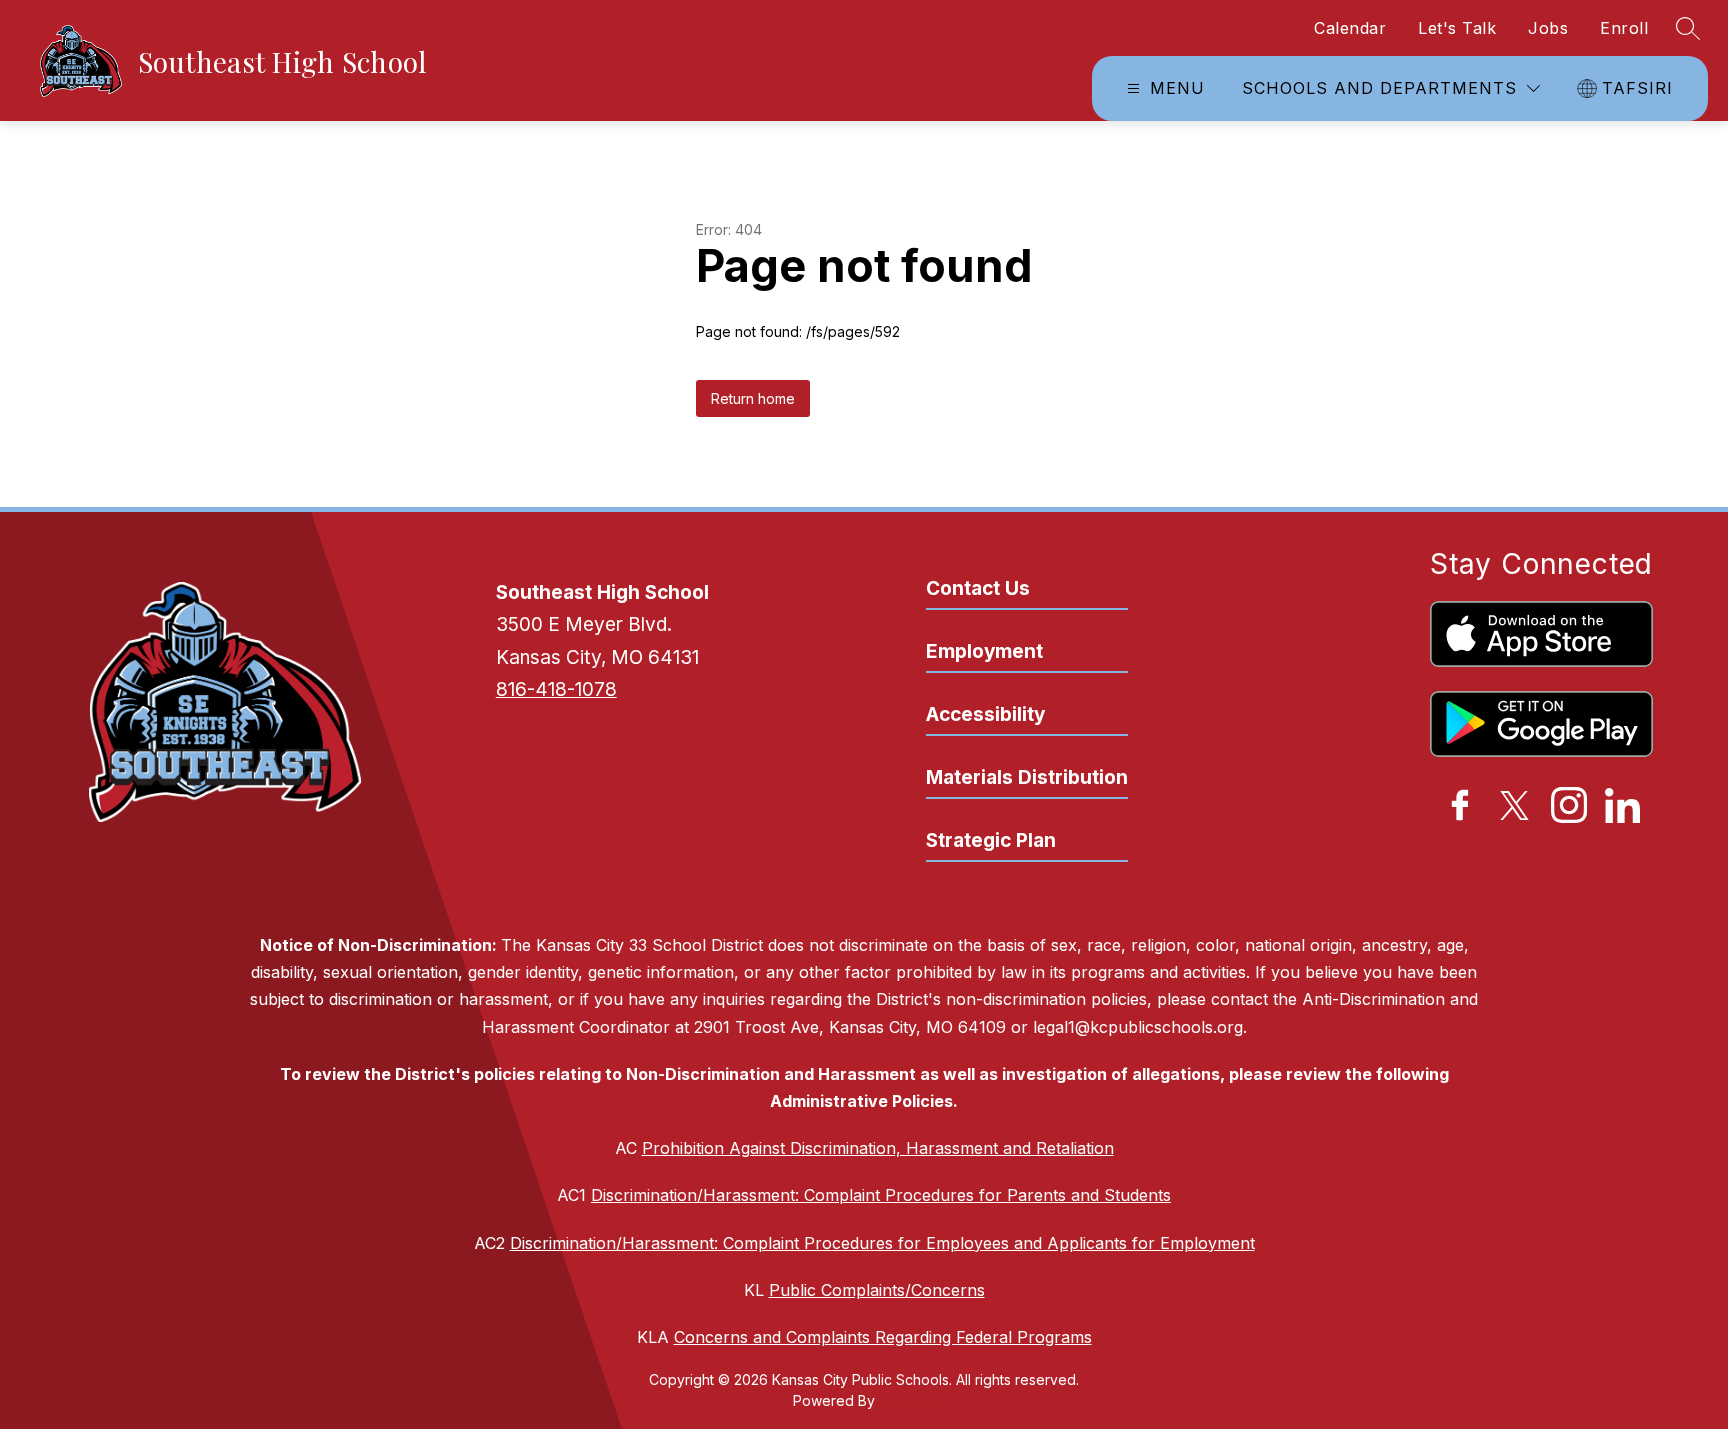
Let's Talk (1457, 28)
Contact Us (978, 588)
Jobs (1548, 28)
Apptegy (907, 1400)
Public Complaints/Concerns (877, 1290)
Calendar (1350, 28)
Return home (753, 398)
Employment (984, 651)
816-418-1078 (556, 689)
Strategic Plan (991, 840)
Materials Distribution (1027, 777)
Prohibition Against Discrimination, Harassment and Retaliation (878, 1148)
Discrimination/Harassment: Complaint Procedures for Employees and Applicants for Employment (882, 1243)
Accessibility (985, 714)
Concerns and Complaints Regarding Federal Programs (883, 1337)
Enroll (1624, 28)
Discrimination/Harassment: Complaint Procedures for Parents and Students (881, 1195)
